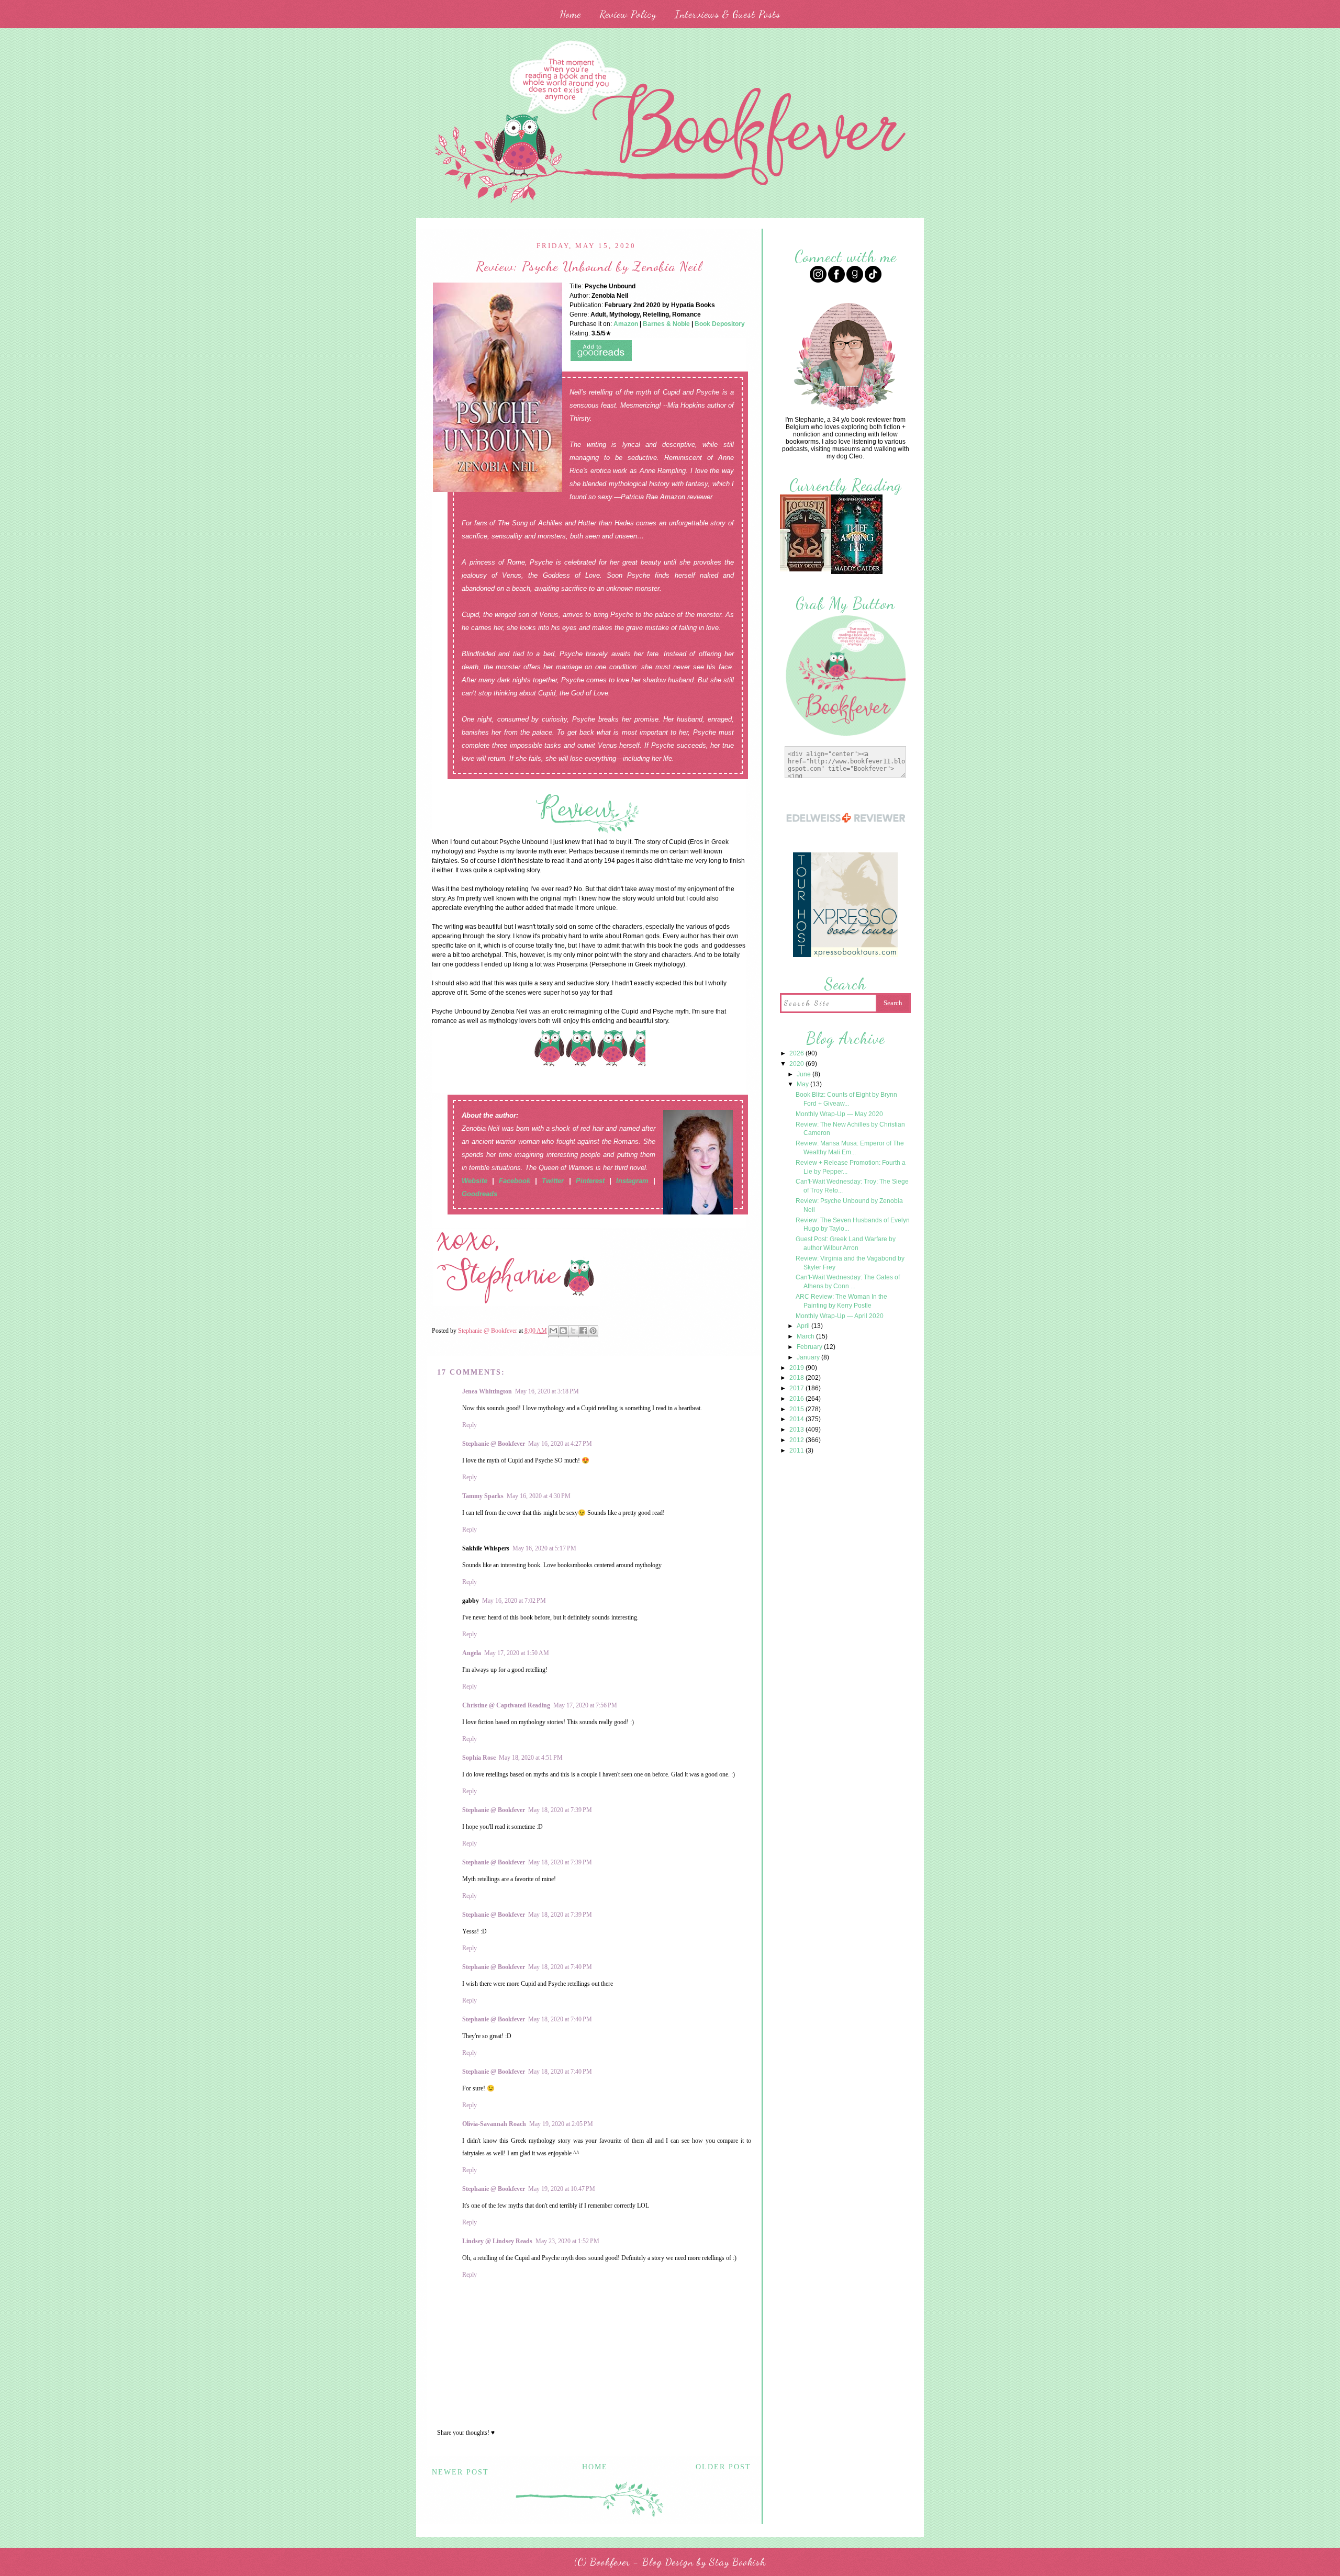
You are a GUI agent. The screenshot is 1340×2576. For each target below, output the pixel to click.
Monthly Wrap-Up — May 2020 (839, 1114)
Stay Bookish (738, 2562)
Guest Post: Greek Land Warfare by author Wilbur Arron (846, 1244)
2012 (797, 1440)
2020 (797, 1064)
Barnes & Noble (666, 324)
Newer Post (460, 2472)
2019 (797, 1368)
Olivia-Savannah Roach (494, 2124)
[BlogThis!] (563, 1331)
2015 (797, 1409)
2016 (797, 1399)
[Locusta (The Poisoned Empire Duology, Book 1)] (806, 570)
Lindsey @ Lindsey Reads (497, 2241)
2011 (797, 1450)
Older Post (723, 2467)
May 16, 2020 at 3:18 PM (547, 1391)
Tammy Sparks (483, 1496)
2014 (797, 1419)
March (806, 1336)
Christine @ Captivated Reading (506, 1705)
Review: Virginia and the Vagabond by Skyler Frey (850, 1263)
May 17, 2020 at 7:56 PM (585, 1705)
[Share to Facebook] (583, 1331)
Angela (472, 1653)
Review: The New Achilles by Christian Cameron (850, 1129)
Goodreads (479, 1194)
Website (474, 1181)
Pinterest (590, 1181)
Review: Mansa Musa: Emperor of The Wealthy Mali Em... (850, 1148)
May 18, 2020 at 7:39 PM (560, 1810)
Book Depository (720, 324)
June (805, 1074)
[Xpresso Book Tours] (845, 956)
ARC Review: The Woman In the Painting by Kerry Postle (841, 1301)
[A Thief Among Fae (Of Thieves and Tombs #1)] (857, 573)
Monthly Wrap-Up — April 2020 (840, 1316)
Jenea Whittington (487, 1391)
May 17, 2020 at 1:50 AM (517, 1653)
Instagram (632, 1181)
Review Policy (628, 14)
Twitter (553, 1181)
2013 (797, 1430)
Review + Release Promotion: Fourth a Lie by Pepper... (851, 1167)
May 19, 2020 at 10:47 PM (562, 2189)
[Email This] (553, 1331)
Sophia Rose (479, 1758)
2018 (797, 1378)
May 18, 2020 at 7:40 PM (560, 1967)
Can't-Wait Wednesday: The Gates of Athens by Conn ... (848, 1282)
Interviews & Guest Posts (728, 14)
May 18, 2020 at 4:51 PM (531, 1758)
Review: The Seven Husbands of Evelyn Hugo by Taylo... (853, 1225)
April (804, 1326)
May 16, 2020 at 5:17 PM (544, 1548)
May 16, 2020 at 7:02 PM (514, 1601)
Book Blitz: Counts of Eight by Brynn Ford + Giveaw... (846, 1099)
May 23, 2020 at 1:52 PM (567, 2241)
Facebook (515, 1181)
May (803, 1084)
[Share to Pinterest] (593, 1331)
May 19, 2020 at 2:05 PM (561, 2124)
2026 (797, 1053)
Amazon (626, 324)
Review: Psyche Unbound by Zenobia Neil (849, 1205)
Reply (470, 1425)
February (810, 1347)
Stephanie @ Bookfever (494, 1444)
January (809, 1357)
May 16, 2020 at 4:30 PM (539, 1496)
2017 (797, 1388)
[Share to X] (573, 1331)
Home (570, 14)
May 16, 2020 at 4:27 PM (560, 1444)
